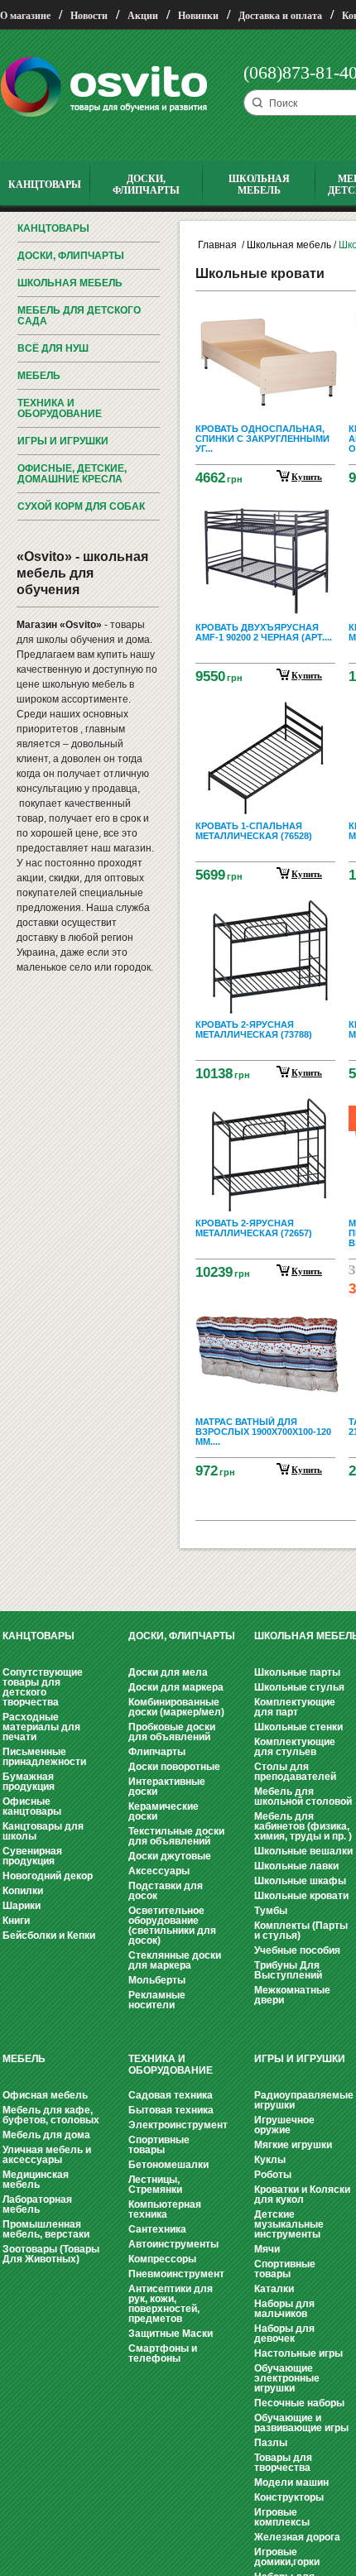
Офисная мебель (45, 2095)
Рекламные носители (157, 2000)
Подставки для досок (166, 1891)
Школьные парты (297, 1672)
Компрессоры (162, 2259)
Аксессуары (159, 1871)
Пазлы (271, 2443)
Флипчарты (157, 1752)
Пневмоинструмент (176, 2274)
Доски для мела (168, 1672)
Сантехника (157, 2229)
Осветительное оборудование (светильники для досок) (172, 1926)
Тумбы (271, 1911)
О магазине (25, 16)
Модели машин (291, 2482)
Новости (89, 16)
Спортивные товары (159, 2145)
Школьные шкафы (300, 1881)
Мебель (39, 376)
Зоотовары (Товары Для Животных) (51, 2254)
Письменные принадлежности (44, 1757)
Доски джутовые (170, 1856)
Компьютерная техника (165, 2209)
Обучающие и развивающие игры (301, 2423)
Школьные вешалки (303, 1851)
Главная (217, 245)
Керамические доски (164, 1811)
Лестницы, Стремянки (155, 2185)
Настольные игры (298, 2353)
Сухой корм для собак (81, 506)
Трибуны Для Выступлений (288, 1970)
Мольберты (157, 1980)
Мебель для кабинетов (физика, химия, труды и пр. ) (303, 1826)
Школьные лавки (296, 1866)
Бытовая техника (171, 2110)
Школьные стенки (298, 1727)
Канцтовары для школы (43, 1831)
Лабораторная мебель (37, 2204)
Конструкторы (289, 2497)
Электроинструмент (178, 2125)
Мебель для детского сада (79, 316)
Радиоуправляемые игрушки (304, 2100)
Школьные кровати (301, 1896)
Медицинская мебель (36, 2180)
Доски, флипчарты (71, 256)
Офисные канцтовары (32, 1806)
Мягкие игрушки (293, 2145)
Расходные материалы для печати (41, 1727)
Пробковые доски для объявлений (172, 1732)
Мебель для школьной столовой (303, 1796)
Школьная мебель (70, 283)
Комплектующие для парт (295, 1707)
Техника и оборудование (60, 408)
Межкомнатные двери (292, 1995)
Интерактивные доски (167, 1787)
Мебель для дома (46, 2135)
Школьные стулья (299, 1687)
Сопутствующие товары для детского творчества (43, 1687)
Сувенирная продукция (32, 1856)
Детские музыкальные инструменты (289, 2224)
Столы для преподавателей (295, 1772)
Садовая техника (171, 2095)
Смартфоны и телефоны (163, 2353)
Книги (16, 1921)
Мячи (267, 2249)
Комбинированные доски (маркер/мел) (176, 1707)
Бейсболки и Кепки (49, 1936)
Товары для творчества (283, 2463)
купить (307, 477)
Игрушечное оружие (284, 2125)
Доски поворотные (174, 1767)
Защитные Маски (171, 2334)
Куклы (270, 2160)
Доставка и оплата (280, 16)
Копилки (23, 1891)
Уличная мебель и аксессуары (47, 2155)
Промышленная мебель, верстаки (46, 2229)
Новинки (198, 16)
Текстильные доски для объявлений (176, 1836)
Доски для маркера (176, 1687)
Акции (143, 16)
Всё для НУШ (53, 348)
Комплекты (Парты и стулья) (301, 1931)
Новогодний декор (48, 1876)
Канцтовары (53, 228)
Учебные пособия (297, 1950)
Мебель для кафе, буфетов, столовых (51, 2115)
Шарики (22, 1906)
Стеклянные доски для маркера (175, 1960)
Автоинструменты (173, 2244)
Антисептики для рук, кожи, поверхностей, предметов (171, 2304)
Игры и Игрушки (63, 441)
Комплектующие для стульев (295, 1747)
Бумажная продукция (29, 1782)
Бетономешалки (168, 2165)
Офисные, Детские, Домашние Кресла (72, 474)
